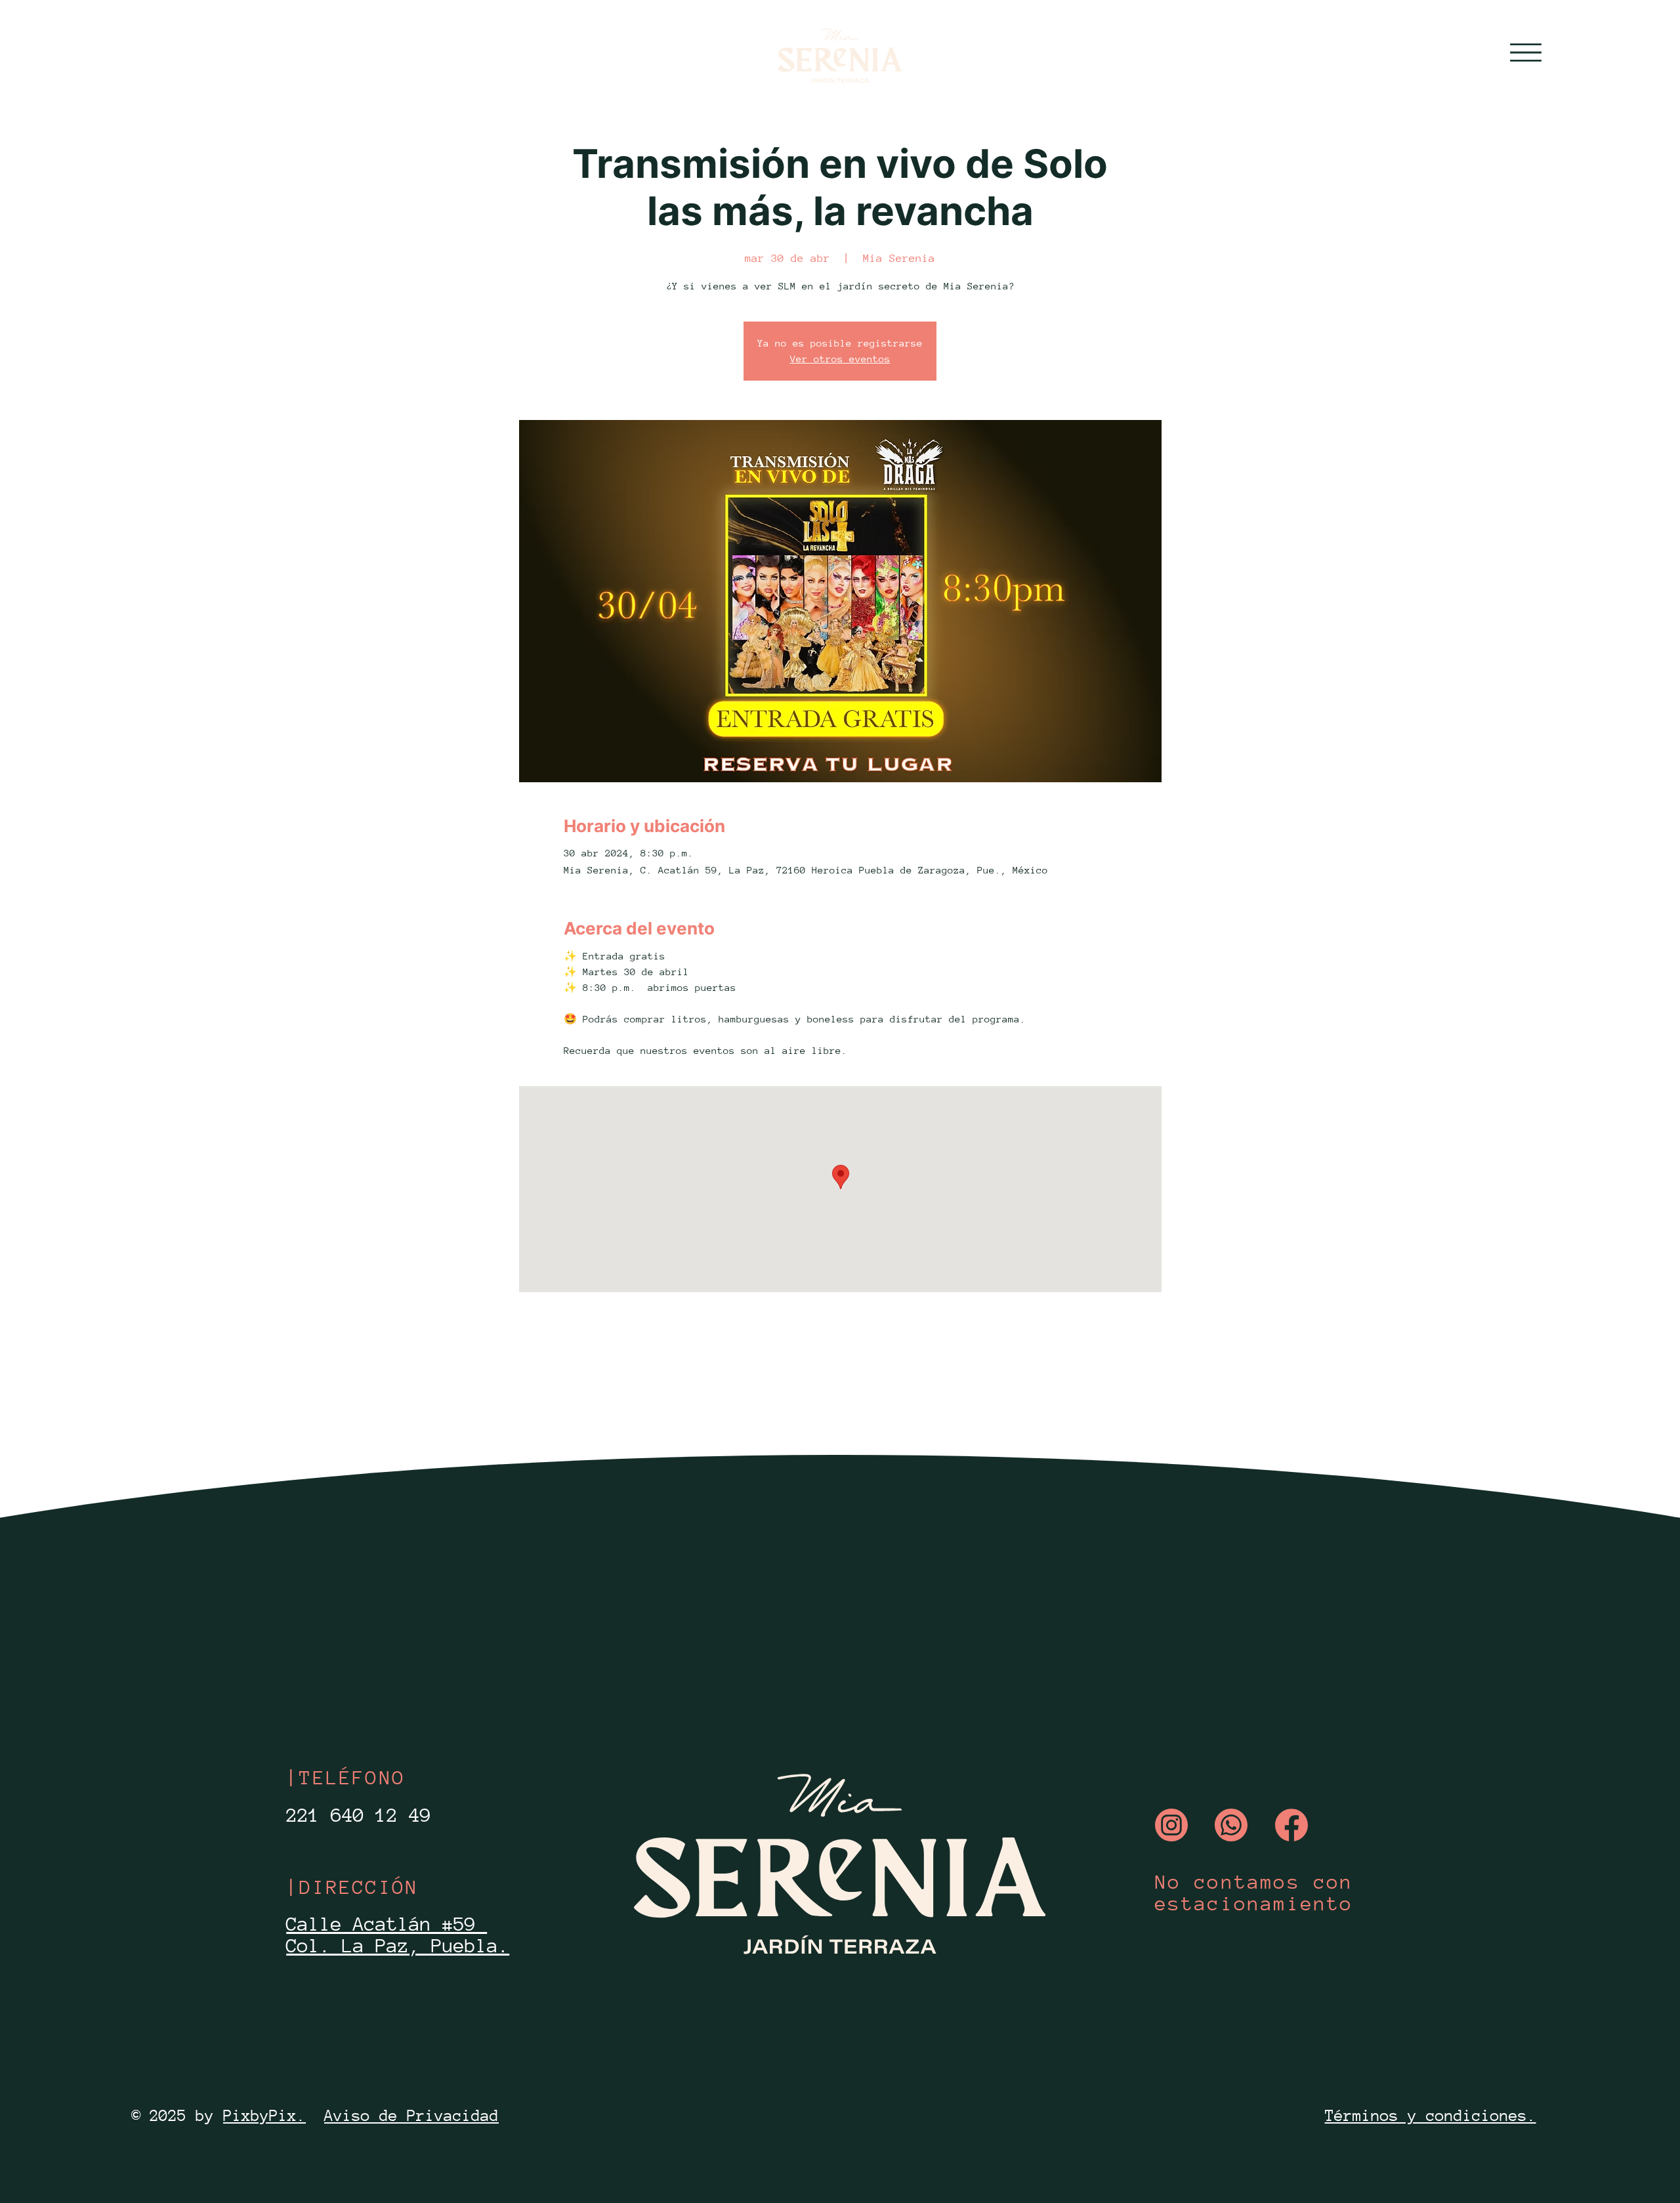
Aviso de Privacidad (411, 2115)
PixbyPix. (264, 2115)
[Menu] (1526, 52)
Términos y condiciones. (1431, 2115)
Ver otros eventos (840, 359)
